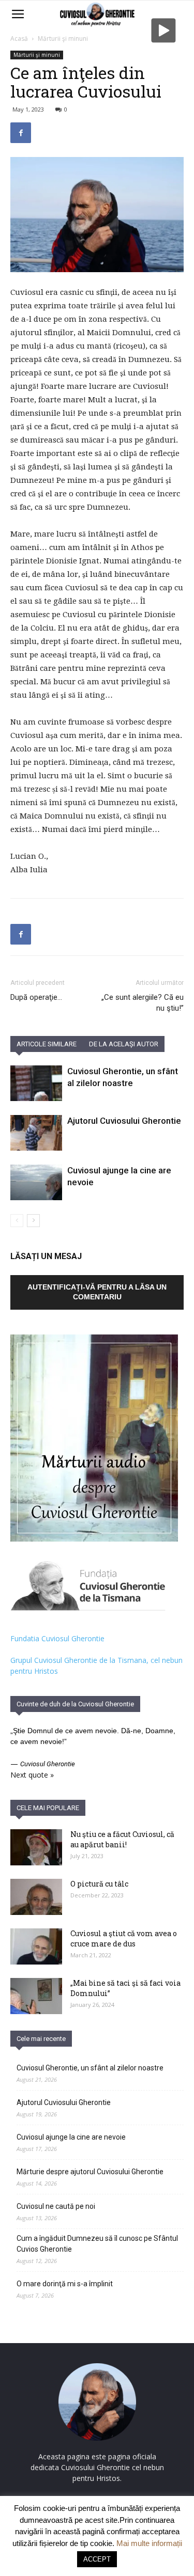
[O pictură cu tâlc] (36, 1897)
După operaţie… (36, 997)
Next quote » (32, 1775)
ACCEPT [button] (97, 2559)
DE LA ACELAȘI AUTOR (124, 1044)
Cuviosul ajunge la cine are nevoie (71, 2137)
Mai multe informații (149, 2543)
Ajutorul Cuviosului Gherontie (124, 1121)
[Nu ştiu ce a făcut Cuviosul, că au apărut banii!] (36, 1847)
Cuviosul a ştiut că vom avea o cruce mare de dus (124, 1938)
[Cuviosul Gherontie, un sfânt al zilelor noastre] (36, 1083)
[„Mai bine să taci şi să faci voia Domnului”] (36, 1996)
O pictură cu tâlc (99, 1884)
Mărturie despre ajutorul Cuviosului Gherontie (90, 2172)
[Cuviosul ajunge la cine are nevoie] (36, 1182)
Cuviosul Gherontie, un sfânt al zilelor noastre (90, 2068)
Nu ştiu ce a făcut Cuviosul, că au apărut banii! (122, 1839)
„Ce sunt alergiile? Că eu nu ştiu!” (143, 1003)
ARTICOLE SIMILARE (47, 1044)
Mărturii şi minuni (63, 38)
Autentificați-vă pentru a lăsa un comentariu (97, 1292)
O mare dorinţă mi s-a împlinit (65, 2284)
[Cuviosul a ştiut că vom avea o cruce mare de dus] (36, 1946)
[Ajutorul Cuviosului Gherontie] (36, 1133)
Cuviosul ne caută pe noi (56, 2206)
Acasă (19, 38)
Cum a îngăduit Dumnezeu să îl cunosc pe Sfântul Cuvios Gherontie (97, 2244)
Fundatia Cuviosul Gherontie (57, 1638)
